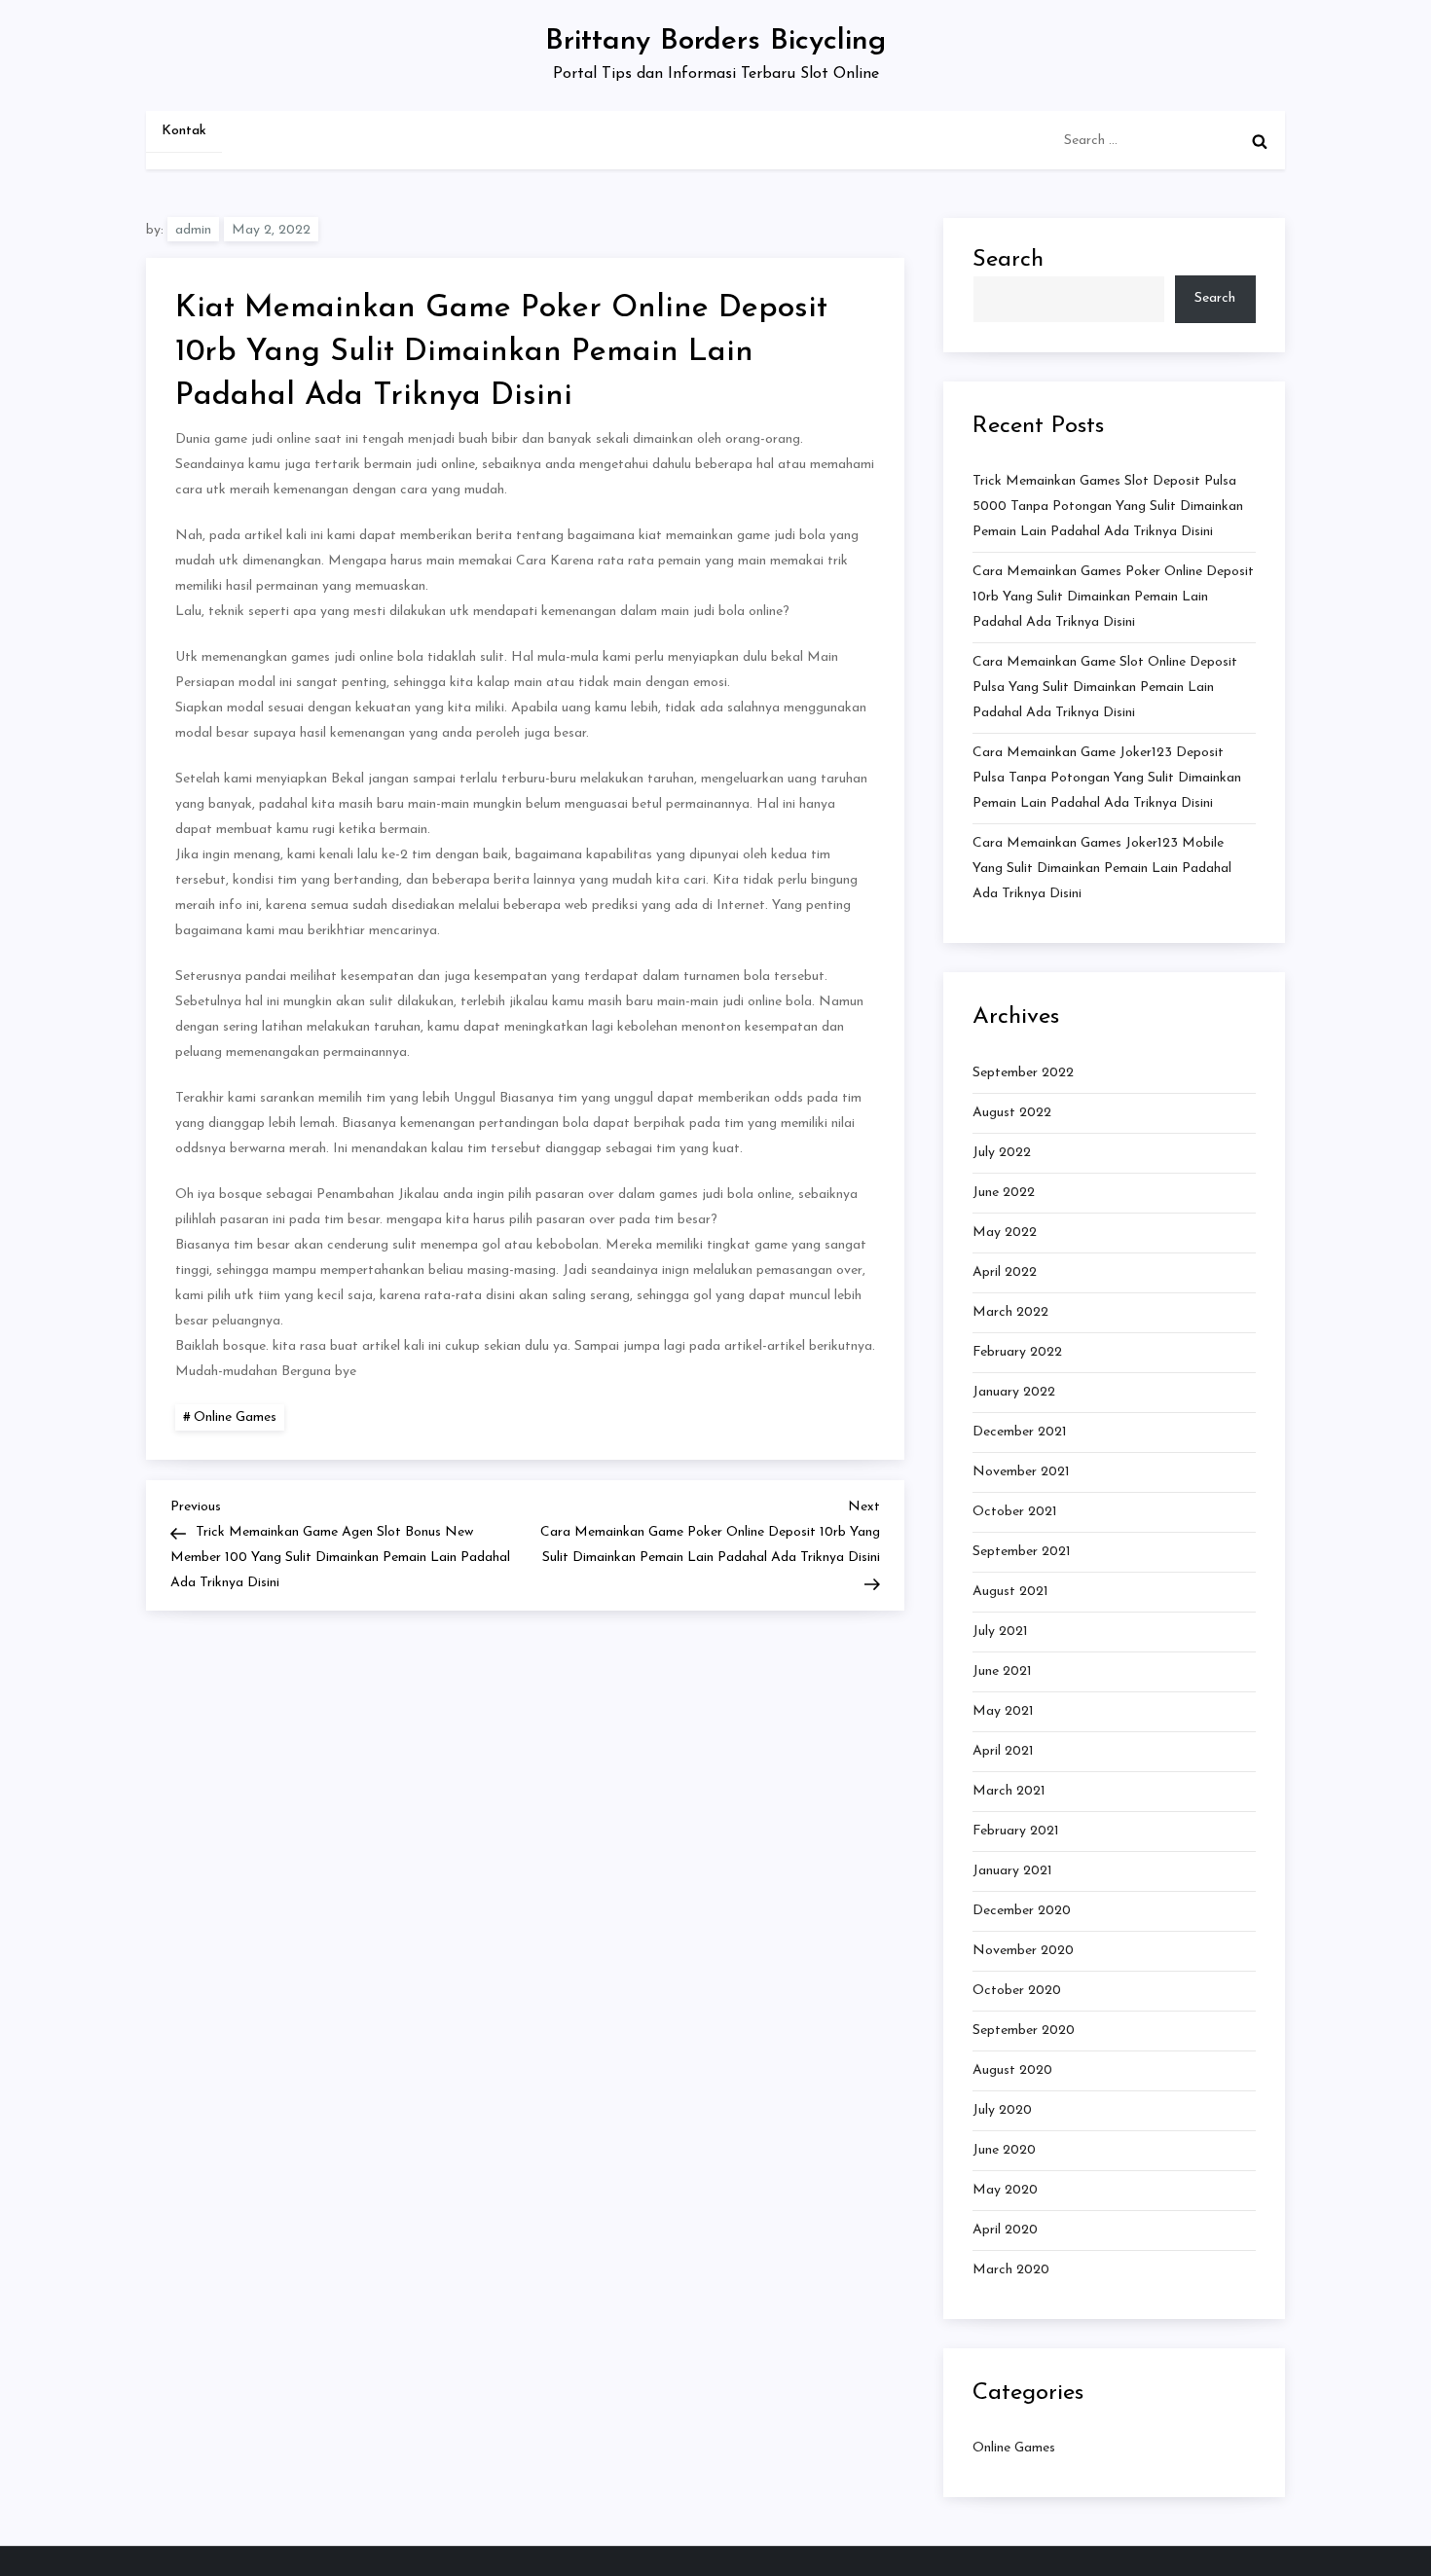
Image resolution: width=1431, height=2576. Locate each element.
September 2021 (1022, 1552)
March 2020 (1011, 2270)
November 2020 (1023, 1951)
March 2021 (1009, 1791)
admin (193, 230)
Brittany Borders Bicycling (715, 41)
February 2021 (1016, 1831)
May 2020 (1005, 2190)
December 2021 (1020, 1432)
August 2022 (1012, 1113)
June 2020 (1004, 2150)
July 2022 (1002, 1153)
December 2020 (1022, 1911)
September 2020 (1024, 2031)
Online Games (235, 1417)
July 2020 (1002, 2110)
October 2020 (1017, 1991)
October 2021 (1015, 1512)
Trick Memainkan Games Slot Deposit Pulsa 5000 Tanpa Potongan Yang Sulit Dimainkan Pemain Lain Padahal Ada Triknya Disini (1108, 507)
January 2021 (1012, 1871)
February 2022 (1017, 1352)
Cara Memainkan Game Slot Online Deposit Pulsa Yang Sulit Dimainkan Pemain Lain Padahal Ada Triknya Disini (1105, 688)
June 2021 (1002, 1671)
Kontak (184, 131)
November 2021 (1021, 1472)
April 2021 (1003, 1751)
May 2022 (1005, 1233)
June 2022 (1004, 1193)
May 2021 (1003, 1711)
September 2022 (1023, 1073)
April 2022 (1005, 1272)
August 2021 (1010, 1592)
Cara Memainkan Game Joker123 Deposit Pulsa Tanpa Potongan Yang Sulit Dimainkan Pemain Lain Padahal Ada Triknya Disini (1107, 778)
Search (1008, 260)
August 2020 (1012, 2070)
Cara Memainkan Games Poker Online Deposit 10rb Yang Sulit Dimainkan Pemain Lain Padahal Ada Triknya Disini (1113, 597)
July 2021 (1000, 1632)
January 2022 (1014, 1392)
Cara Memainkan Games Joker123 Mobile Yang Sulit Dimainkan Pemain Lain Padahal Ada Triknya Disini (1102, 869)
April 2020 (1005, 2230)
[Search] (1260, 141)
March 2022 (1010, 1312)
